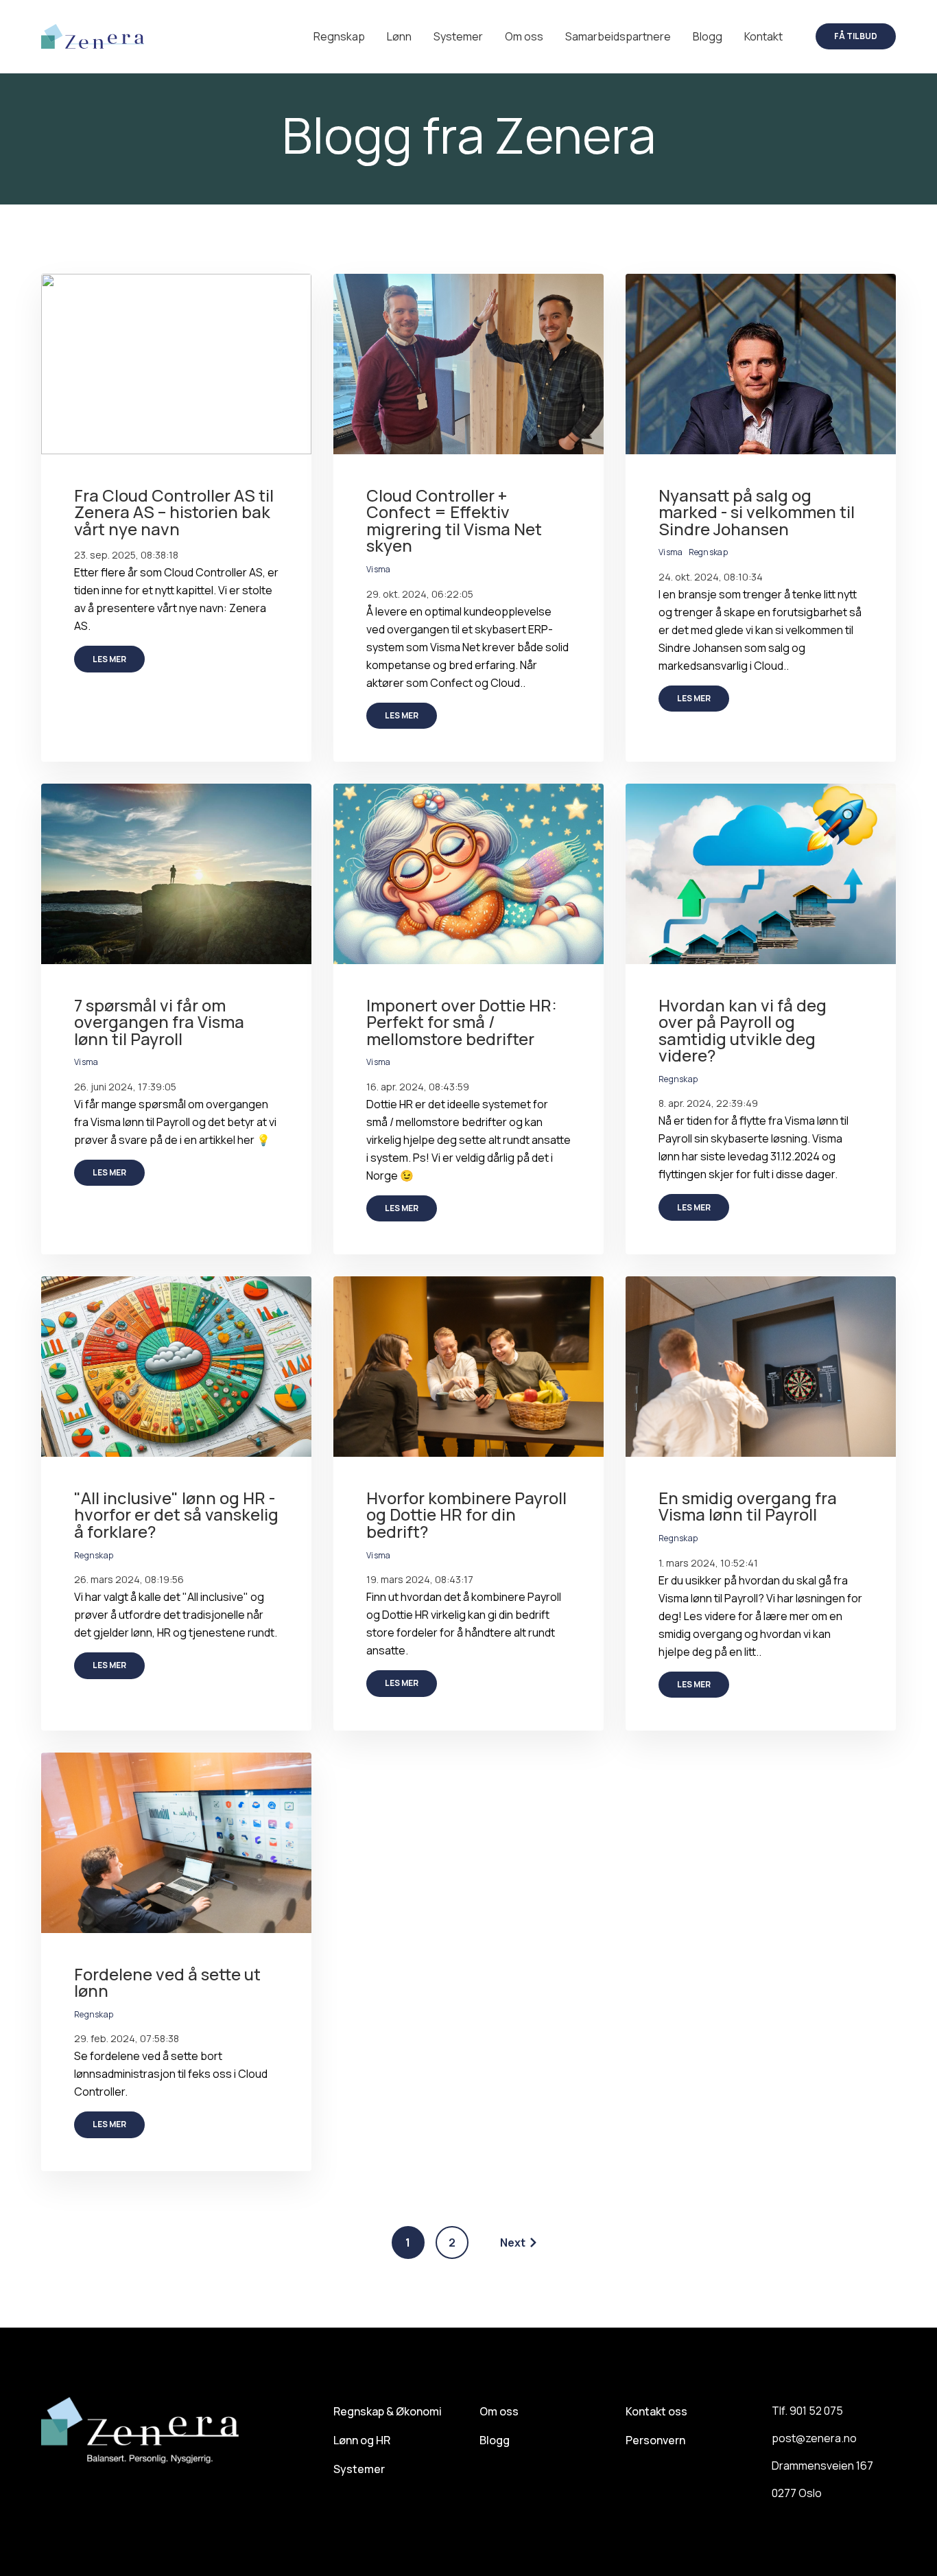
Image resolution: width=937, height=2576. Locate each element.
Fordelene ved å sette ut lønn (167, 1982)
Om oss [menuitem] (499, 2411)
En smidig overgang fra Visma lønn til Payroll (748, 1506)
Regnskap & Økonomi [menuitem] (388, 2411)
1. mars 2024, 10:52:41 (708, 1563)
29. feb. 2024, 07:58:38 (127, 2038)
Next (513, 2243)
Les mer (109, 659)
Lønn (399, 36)
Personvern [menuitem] (655, 2440)
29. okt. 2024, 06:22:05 (420, 594)
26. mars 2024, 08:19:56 (129, 1579)
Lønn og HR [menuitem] (362, 2440)
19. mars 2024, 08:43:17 (420, 1579)
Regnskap (339, 36)
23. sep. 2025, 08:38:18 (126, 555)
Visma (379, 569)
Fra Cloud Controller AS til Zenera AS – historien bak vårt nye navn (174, 512)
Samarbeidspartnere (618, 36)
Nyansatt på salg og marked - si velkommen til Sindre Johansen (757, 512)
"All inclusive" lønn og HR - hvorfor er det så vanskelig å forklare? (176, 1514)
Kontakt (763, 36)
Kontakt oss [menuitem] (656, 2411)
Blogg (708, 36)
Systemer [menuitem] (359, 2469)
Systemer (458, 36)
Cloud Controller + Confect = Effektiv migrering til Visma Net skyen (454, 520)
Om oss (524, 36)
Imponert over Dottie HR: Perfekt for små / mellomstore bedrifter (462, 1022)
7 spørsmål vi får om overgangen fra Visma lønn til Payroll (159, 1022)
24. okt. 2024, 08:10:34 (711, 577)
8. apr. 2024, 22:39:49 (708, 1103)
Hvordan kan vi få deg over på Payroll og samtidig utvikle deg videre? (743, 1030)
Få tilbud (856, 36)
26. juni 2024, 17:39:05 (125, 1087)
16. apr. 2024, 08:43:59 (418, 1087)
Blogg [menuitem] (495, 2440)
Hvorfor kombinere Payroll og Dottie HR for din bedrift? (466, 1514)
